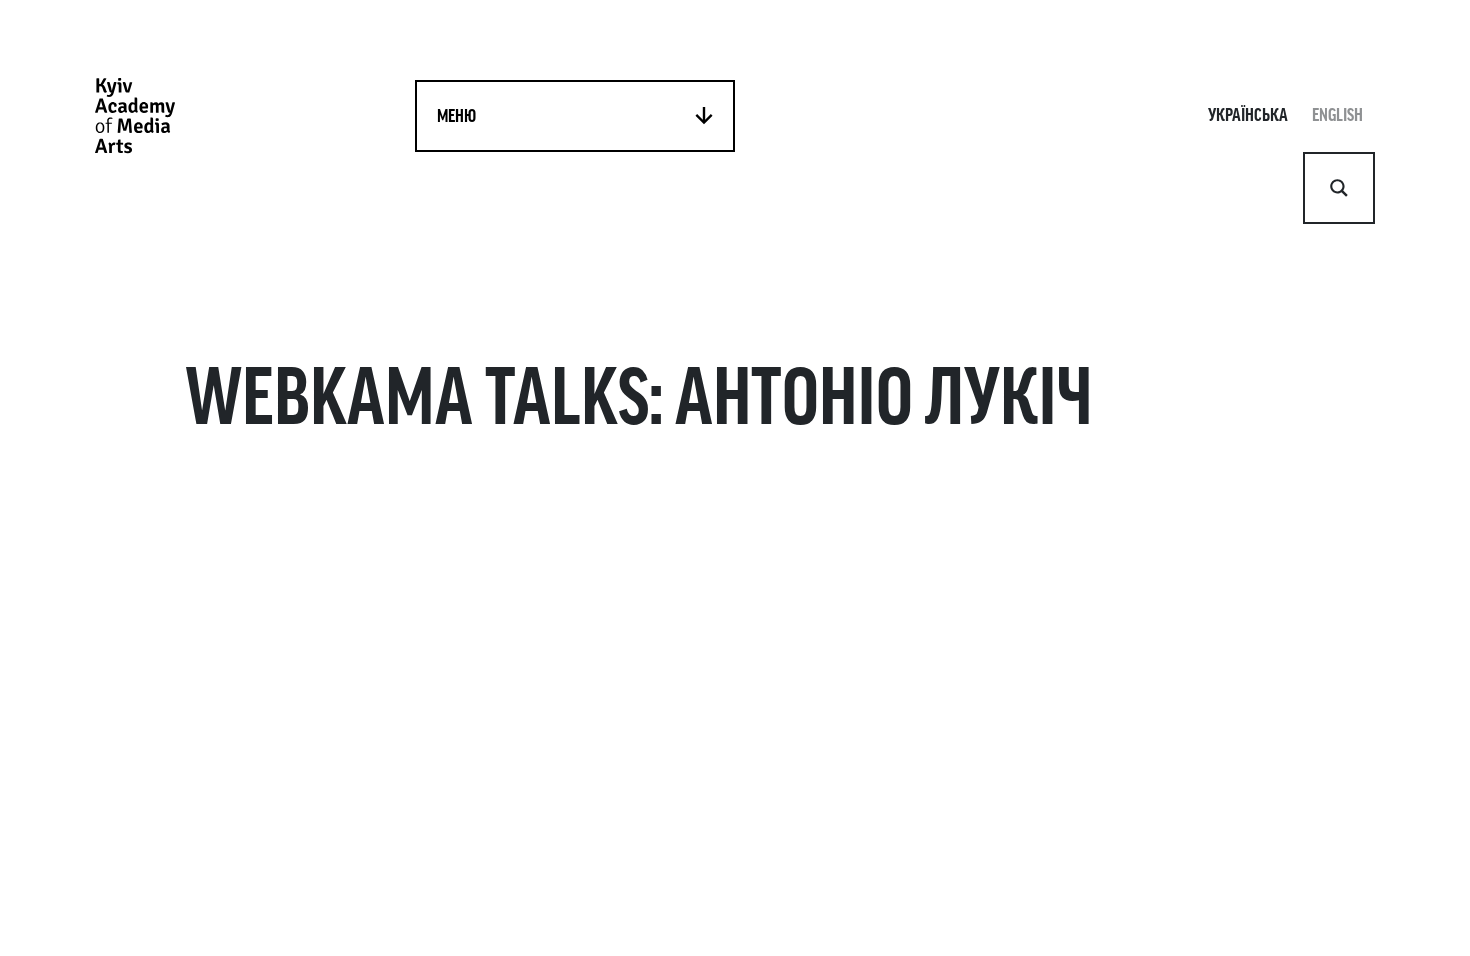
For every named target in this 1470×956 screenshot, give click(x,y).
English (1337, 115)
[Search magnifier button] (1339, 188)
